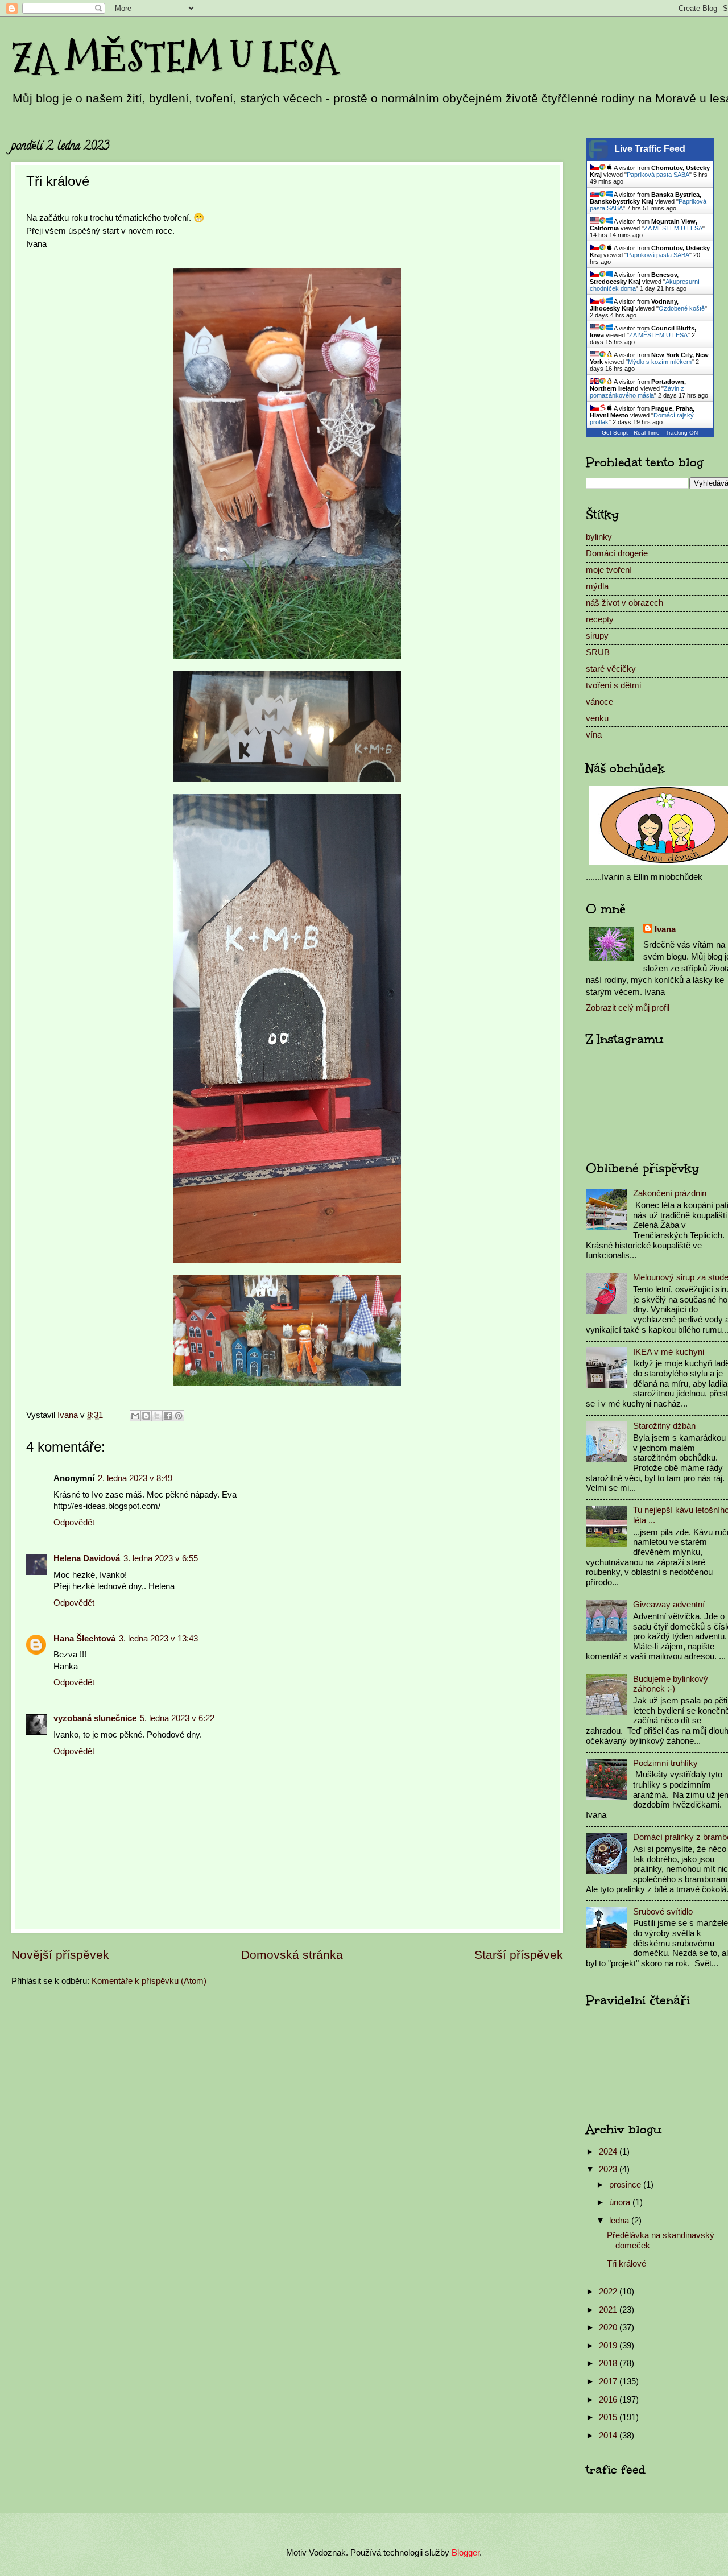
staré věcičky (611, 669)
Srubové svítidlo (663, 1912)
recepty (600, 619)
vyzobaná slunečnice (95, 1718)
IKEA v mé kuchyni (669, 1352)
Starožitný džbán (664, 1426)
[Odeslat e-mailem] (135, 1416)
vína (594, 735)
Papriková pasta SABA (658, 175)
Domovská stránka (292, 1955)
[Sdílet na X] (157, 1416)
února (621, 2202)
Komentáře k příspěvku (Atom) (149, 1981)
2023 (609, 2169)
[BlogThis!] (146, 1416)
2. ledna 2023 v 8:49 (135, 1478)
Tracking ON (682, 433)
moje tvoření (609, 570)
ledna (620, 2221)
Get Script (615, 433)
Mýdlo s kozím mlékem (660, 362)
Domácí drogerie (617, 553)
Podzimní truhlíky (665, 1763)
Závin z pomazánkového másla (637, 392)
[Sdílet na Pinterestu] (179, 1416)
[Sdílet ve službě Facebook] (168, 1416)
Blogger (466, 2553)
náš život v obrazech (624, 603)
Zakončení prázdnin (670, 1193)
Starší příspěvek (519, 1955)
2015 (609, 2417)
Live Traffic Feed (650, 149)
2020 (609, 2327)
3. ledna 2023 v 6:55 (161, 1558)
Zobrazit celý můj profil (628, 1008)
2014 (609, 2436)
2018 (609, 2363)
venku (597, 718)
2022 (609, 2292)
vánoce (599, 702)
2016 (609, 2400)
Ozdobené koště (682, 308)
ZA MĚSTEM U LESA (174, 57)
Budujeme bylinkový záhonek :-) (671, 1684)
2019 (609, 2346)
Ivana (665, 929)
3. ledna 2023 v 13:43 (158, 1639)
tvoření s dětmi (613, 685)
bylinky (599, 537)
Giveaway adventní (669, 1605)
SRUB (598, 652)
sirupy (597, 636)
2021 (609, 2310)
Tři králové (626, 2264)
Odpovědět (74, 1523)
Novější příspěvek (60, 1955)
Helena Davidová (87, 1558)
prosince (626, 2185)
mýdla (597, 586)
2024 (609, 2152)
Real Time (647, 433)
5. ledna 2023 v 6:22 (177, 1718)
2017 (609, 2381)
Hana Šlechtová (84, 1639)
